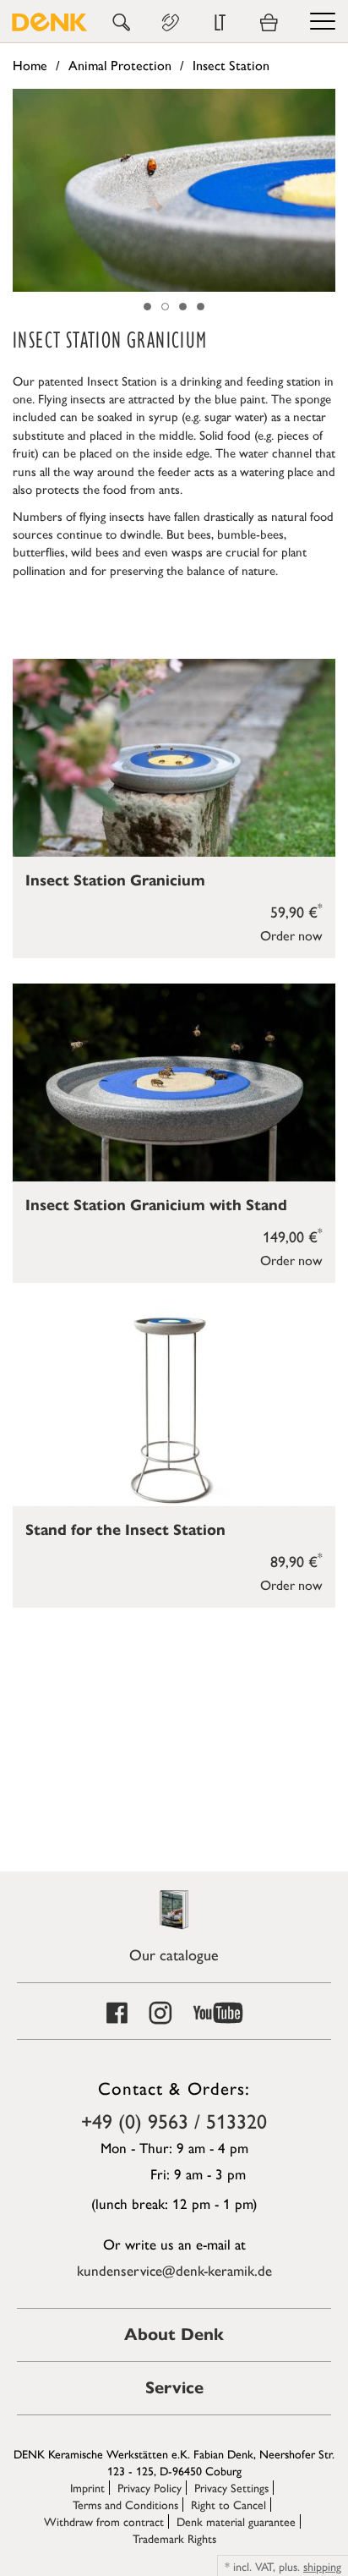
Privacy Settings (231, 2487)
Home (30, 65)
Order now (291, 935)
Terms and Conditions (125, 2504)
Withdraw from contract (104, 2521)
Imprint (87, 2487)
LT (220, 23)
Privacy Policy (150, 2487)
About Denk (174, 2335)
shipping (322, 2566)
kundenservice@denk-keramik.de (174, 2270)
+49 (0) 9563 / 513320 (174, 2120)
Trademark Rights (174, 2538)
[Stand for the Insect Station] (174, 1407)
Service (174, 2388)
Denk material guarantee (236, 2521)
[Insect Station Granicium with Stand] (174, 1082)
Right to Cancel (228, 2504)
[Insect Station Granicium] (174, 758)
